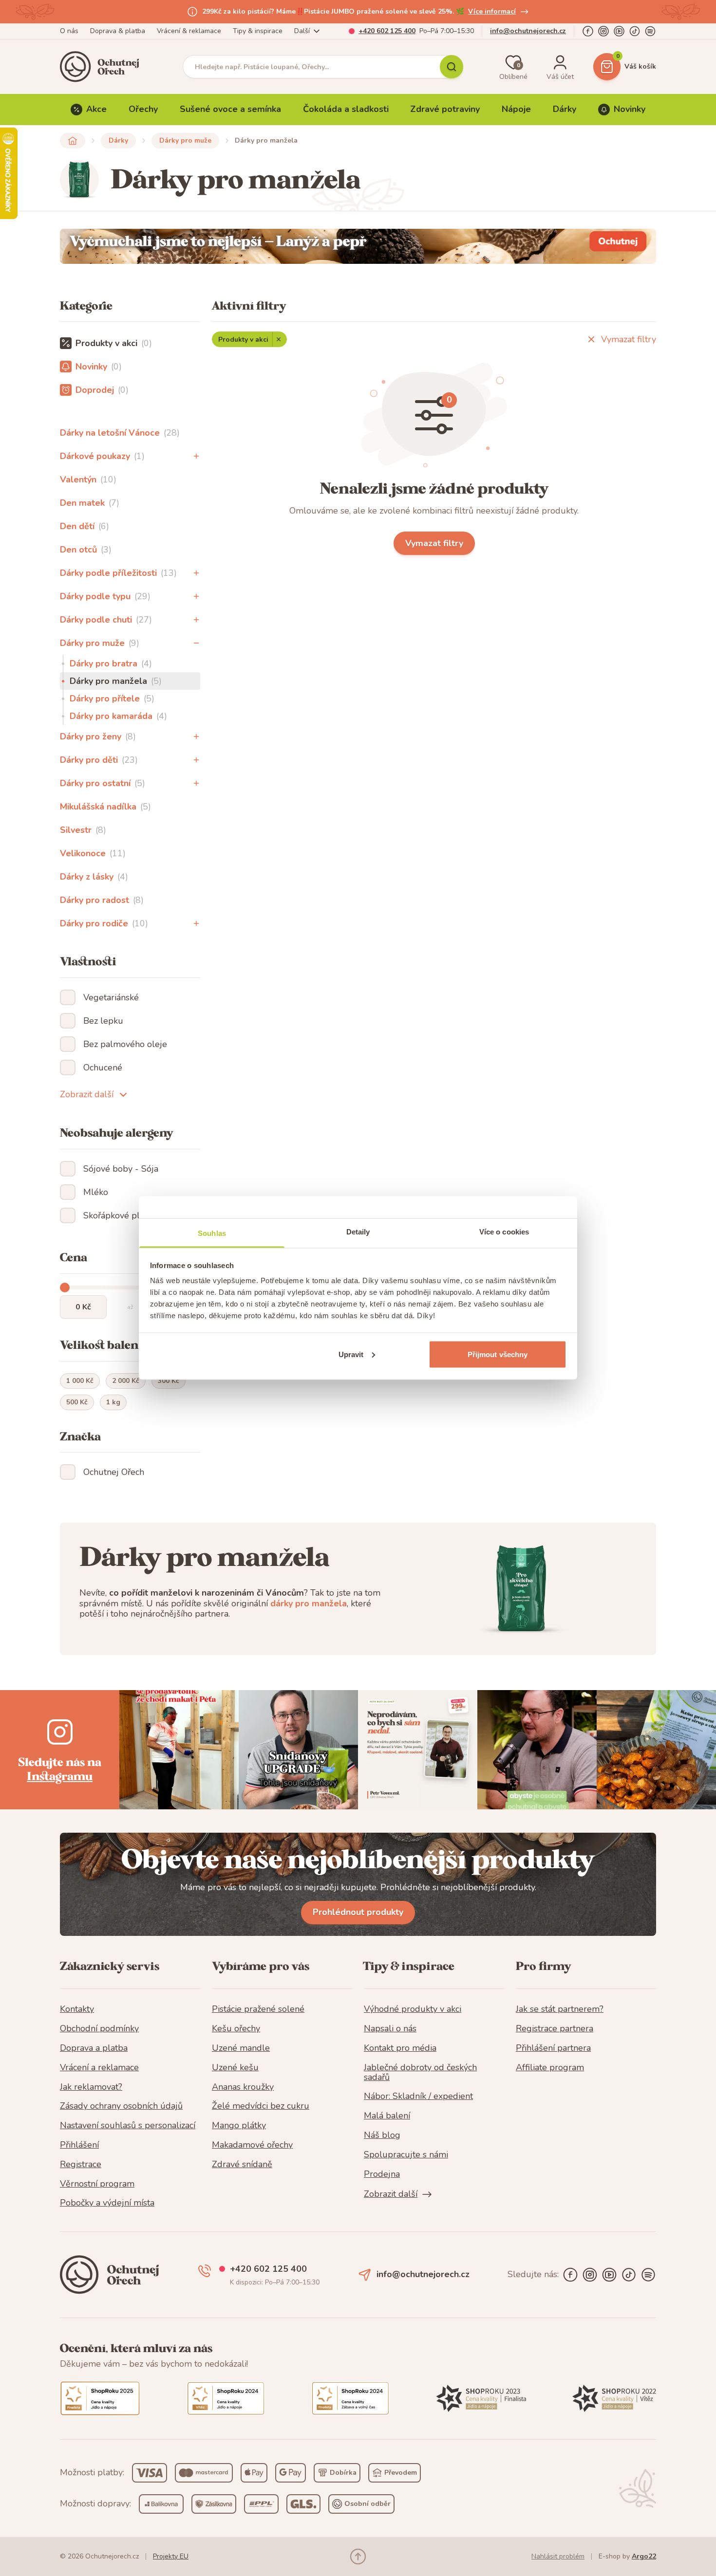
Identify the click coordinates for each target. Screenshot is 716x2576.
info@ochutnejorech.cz (528, 31)
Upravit (351, 1354)
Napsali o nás (390, 2029)
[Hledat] (452, 67)
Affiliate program (550, 2068)
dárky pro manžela (309, 1603)
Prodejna (382, 2174)
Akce (96, 109)
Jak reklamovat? (91, 2087)
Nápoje (516, 109)
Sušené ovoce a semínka (230, 109)
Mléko (96, 1192)
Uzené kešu (235, 2068)
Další (302, 31)
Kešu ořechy (236, 2029)
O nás (69, 31)
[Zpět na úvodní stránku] (73, 141)
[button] (196, 456)
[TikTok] (635, 31)
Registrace (81, 2165)
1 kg (113, 1402)
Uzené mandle (241, 2048)
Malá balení (387, 2116)
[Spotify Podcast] (650, 31)
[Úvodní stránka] (103, 67)
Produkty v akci (243, 340)
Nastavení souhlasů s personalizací (128, 2126)
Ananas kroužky (243, 2087)
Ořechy (143, 109)
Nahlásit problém (558, 2556)
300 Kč (169, 1381)
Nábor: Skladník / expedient (418, 2097)
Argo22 (644, 2556)
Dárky (565, 109)
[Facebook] (588, 31)
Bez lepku (103, 1021)
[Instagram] (603, 31)
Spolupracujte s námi (406, 2155)
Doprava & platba (118, 31)
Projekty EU (171, 2556)
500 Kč (77, 1402)
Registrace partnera (555, 2029)
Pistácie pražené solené (258, 2009)
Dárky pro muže (185, 140)
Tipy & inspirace (258, 31)
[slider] (65, 1288)
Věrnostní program (97, 2184)
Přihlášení (79, 2145)
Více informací (492, 11)
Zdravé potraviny (445, 109)
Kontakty (77, 2009)
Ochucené (103, 1067)
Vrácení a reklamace (99, 2068)
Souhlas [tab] (212, 1233)
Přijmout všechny (498, 1354)
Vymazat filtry (629, 339)
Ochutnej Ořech (114, 1472)
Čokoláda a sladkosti (346, 109)
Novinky (630, 109)
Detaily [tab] (358, 1232)
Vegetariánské (111, 997)
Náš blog (382, 2135)
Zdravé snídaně (242, 2165)
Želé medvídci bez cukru (261, 2106)
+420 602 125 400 (387, 31)
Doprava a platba (94, 2048)
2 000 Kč (126, 1381)
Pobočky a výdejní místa (107, 2203)
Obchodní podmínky (99, 2029)
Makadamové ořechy (252, 2145)
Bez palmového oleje (125, 1044)
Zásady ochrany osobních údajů (121, 2106)
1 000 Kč (80, 1381)
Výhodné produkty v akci (413, 2009)
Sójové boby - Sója (121, 1169)
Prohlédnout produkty (358, 1912)
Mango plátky (239, 2126)
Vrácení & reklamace (189, 31)
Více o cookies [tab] (504, 1232)
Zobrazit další (87, 1094)
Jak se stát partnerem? (560, 2009)
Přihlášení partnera (553, 2048)
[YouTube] (619, 31)
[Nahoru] (358, 2557)
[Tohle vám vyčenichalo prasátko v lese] (358, 246)
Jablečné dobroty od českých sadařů (420, 2073)
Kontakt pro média (400, 2048)
